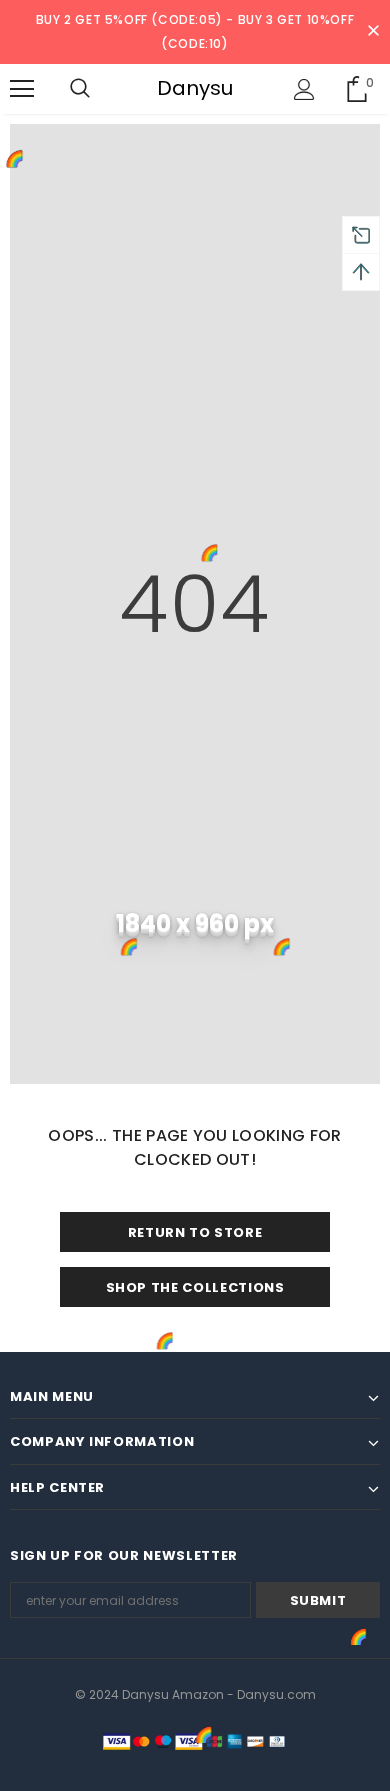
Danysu (195, 88)
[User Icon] (304, 89)
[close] (373, 32)
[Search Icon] (80, 89)
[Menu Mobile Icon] (22, 89)
